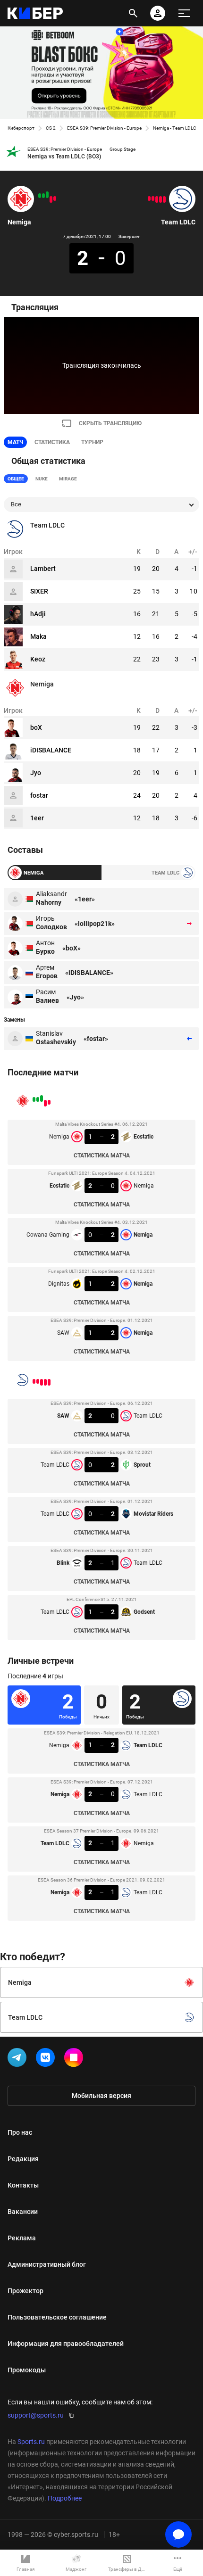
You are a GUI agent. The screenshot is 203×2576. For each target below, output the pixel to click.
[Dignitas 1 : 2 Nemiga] (43, 196)
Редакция (23, 2159)
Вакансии (23, 2212)
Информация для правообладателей (66, 2344)
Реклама (22, 2238)
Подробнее (65, 2498)
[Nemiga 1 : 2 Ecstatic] (55, 198)
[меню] (184, 13)
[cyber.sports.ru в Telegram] (19, 2059)
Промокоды (27, 2370)
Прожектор (25, 2291)
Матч (15, 442)
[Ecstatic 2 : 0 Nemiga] (51, 199)
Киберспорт (21, 128)
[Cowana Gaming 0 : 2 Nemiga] (47, 195)
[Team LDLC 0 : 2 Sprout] (161, 199)
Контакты (23, 2185)
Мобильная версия (101, 2096)
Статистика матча (102, 1156)
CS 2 (51, 128)
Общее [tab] (16, 479)
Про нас (20, 2132)
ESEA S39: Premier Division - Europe (104, 128)
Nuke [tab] (42, 479)
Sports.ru (31, 2442)
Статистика (52, 442)
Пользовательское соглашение (57, 2317)
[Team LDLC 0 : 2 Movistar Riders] (157, 199)
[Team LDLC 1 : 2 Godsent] (149, 198)
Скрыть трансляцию (110, 423)
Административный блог (47, 2264)
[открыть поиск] (133, 13)
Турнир (92, 442)
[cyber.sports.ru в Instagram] (76, 2059)
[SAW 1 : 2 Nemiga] (40, 196)
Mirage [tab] (68, 479)
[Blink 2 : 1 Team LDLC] (153, 198)
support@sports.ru (36, 2415)
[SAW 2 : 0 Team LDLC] (164, 199)
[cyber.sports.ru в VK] (47, 2059)
